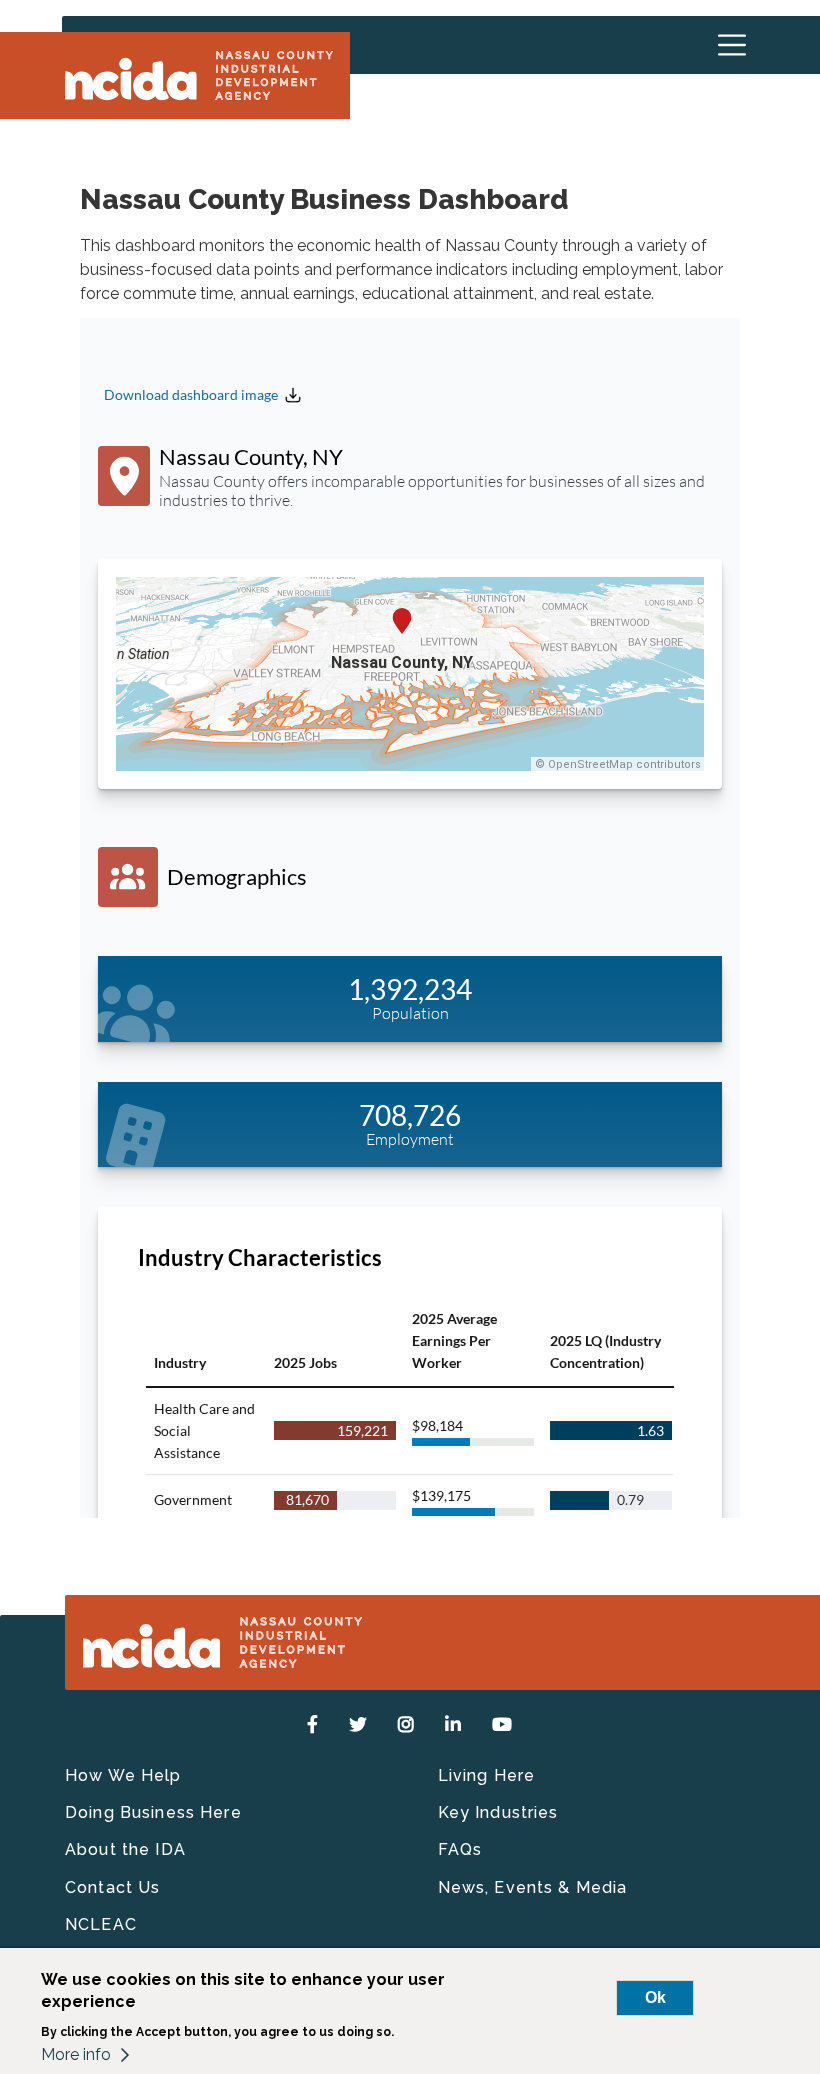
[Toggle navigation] (732, 45)
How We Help (123, 1775)
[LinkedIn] (453, 1724)
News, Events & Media (533, 1887)
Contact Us (112, 1887)
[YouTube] (502, 1724)
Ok (655, 1997)
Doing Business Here (153, 1812)
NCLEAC (101, 1924)
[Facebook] (313, 1724)
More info (76, 2054)
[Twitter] (358, 1724)
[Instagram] (406, 1724)
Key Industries (498, 1812)
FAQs (460, 1849)
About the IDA (125, 1849)
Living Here (487, 1775)
